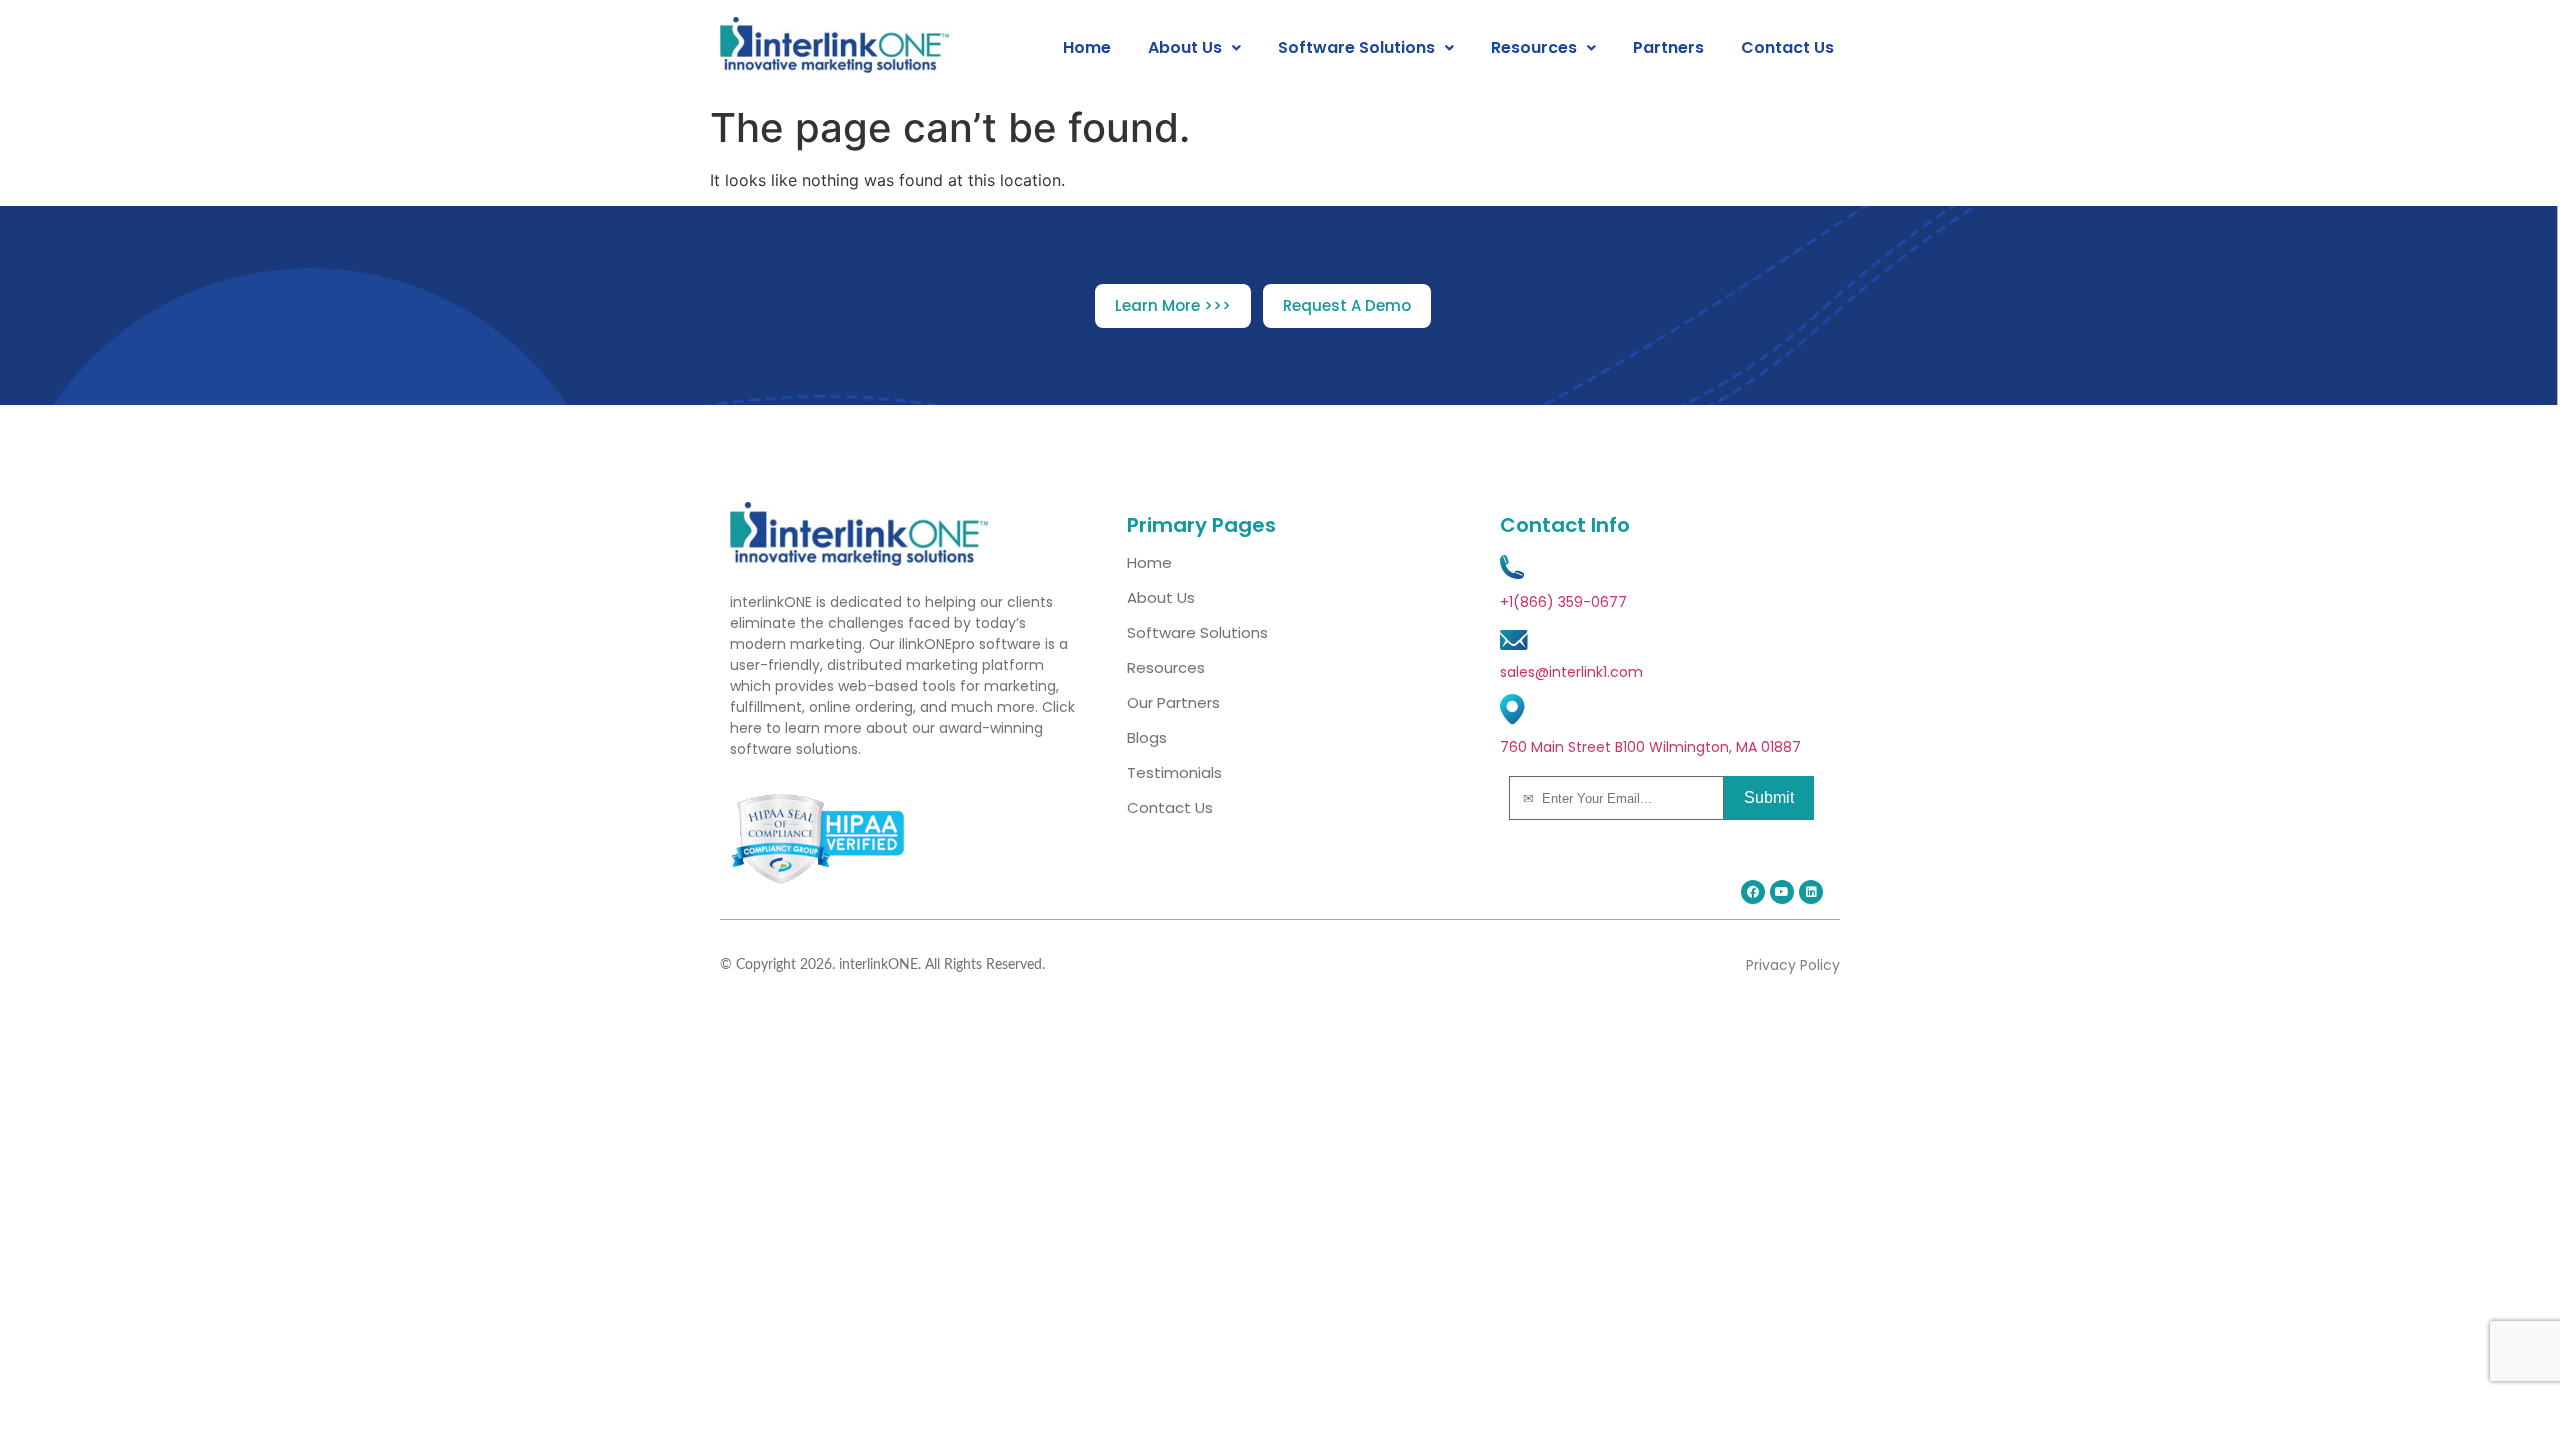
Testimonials (1174, 772)
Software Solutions (1356, 48)
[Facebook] (1753, 892)
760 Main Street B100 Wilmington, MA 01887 (1650, 747)
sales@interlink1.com (1571, 672)
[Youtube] (1782, 892)
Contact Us (1787, 48)
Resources (1534, 48)
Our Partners (1173, 702)
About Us (1185, 48)
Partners (1668, 48)
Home (1087, 48)
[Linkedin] (1811, 892)
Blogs (1147, 737)
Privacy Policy (1793, 965)
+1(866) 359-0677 (1563, 602)
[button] (1194, 48)
